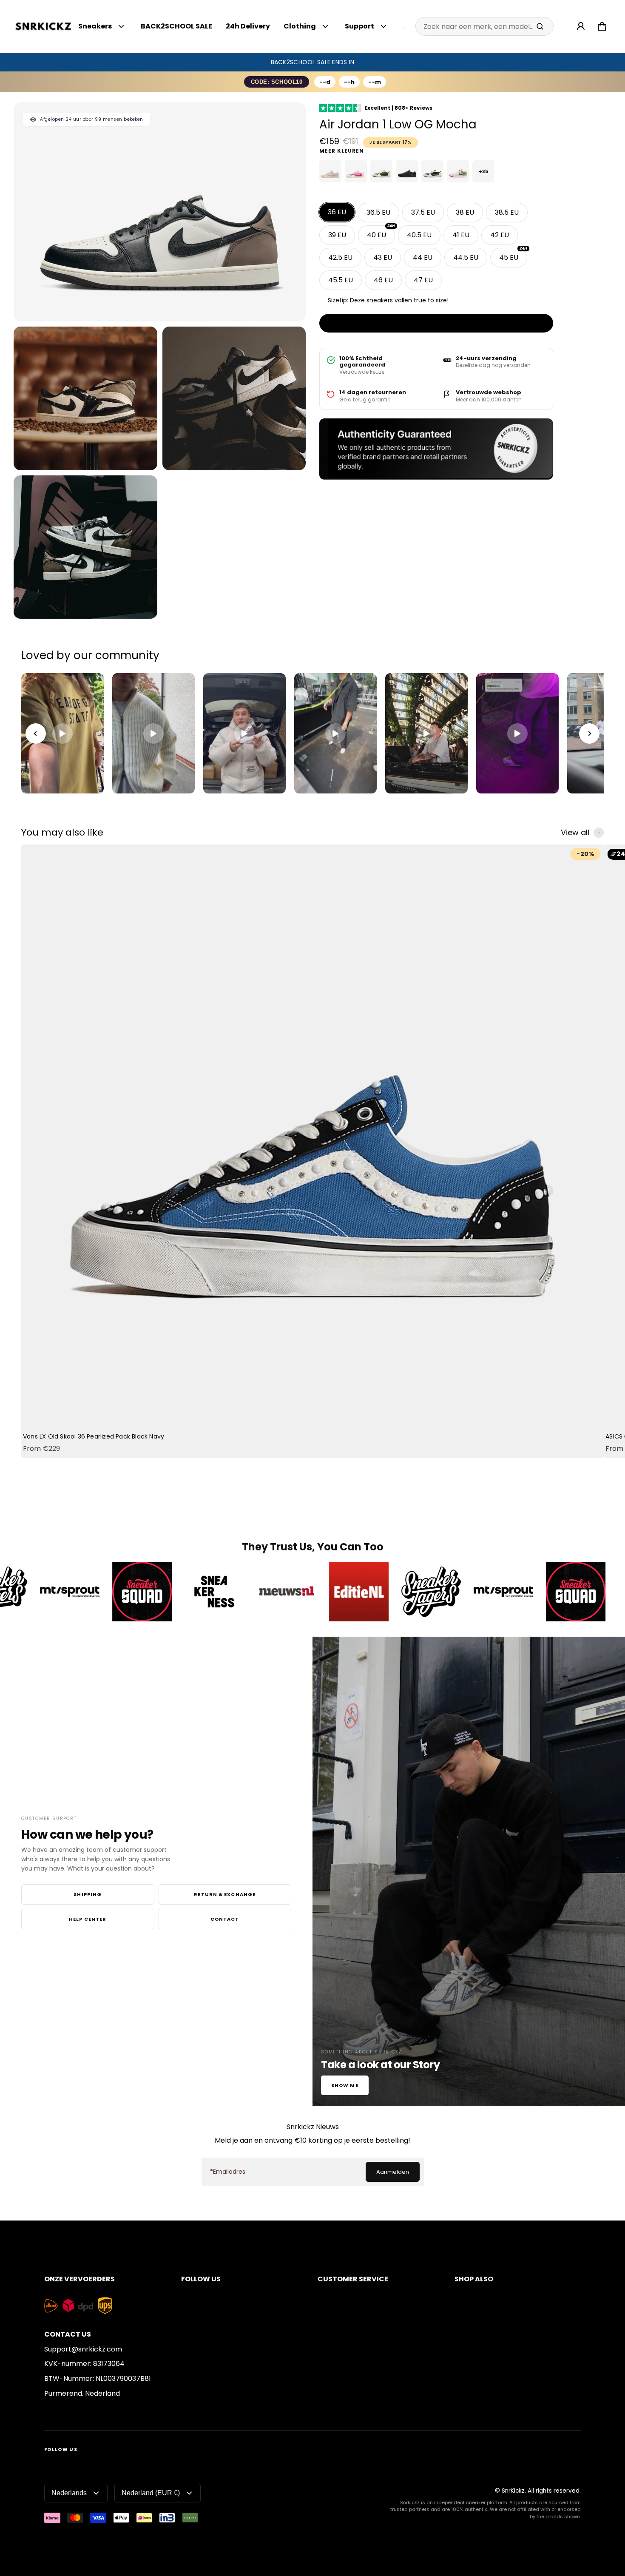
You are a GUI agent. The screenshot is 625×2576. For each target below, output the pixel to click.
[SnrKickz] (43, 27)
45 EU (513, 255)
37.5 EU (423, 212)
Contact (225, 1919)
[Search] (540, 26)
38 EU (465, 212)
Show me (345, 2085)
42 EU (500, 235)
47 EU (423, 280)
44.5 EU (466, 257)
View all (575, 833)
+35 (483, 171)
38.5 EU (507, 212)
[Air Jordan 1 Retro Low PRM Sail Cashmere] (458, 171)
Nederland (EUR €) (151, 2493)
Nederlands (69, 2493)
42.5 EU (340, 257)
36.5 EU (378, 212)
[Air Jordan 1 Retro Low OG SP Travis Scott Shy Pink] (330, 171)
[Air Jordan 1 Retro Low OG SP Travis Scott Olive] (432, 171)
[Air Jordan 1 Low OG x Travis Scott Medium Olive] (381, 171)
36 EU (337, 212)
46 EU (383, 280)
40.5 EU (419, 235)
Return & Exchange (225, 1894)
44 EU (423, 257)
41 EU (461, 235)
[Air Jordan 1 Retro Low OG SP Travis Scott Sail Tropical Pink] (356, 171)
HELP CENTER (88, 1919)
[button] (602, 26)
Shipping (88, 1894)
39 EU (337, 235)
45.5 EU (341, 280)
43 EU (383, 257)
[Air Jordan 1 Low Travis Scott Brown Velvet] (407, 171)
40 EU (381, 233)
